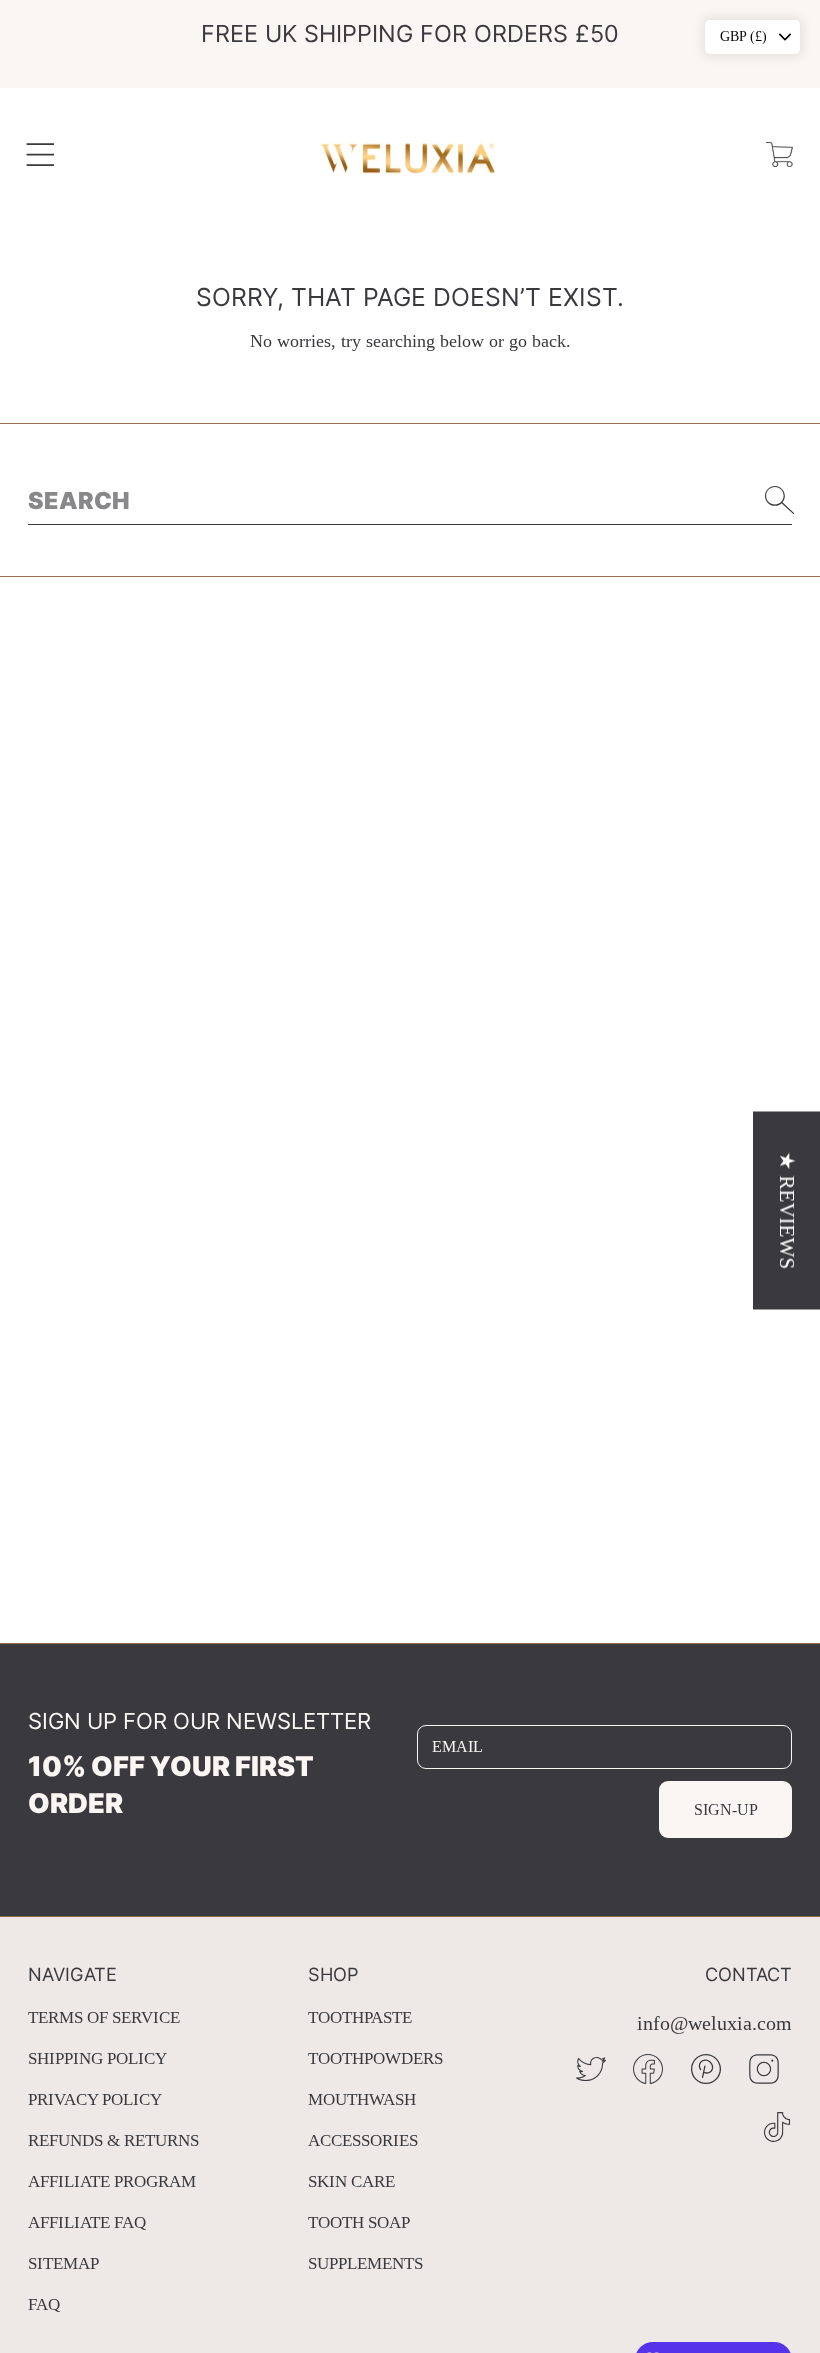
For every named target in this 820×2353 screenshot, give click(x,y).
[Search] (780, 500)
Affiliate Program (112, 2181)
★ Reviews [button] (787, 1210)
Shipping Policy (97, 2058)
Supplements (365, 2263)
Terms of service (104, 2017)
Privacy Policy (95, 2099)
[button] (40, 154)
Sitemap (63, 2263)
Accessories (363, 2140)
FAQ (44, 2304)
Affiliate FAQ (87, 2222)
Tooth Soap (359, 2222)
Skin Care (351, 2181)
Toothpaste (360, 2017)
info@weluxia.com (714, 2023)
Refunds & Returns (113, 2140)
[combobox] (410, 500)
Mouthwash (362, 2099)
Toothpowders (375, 2058)
